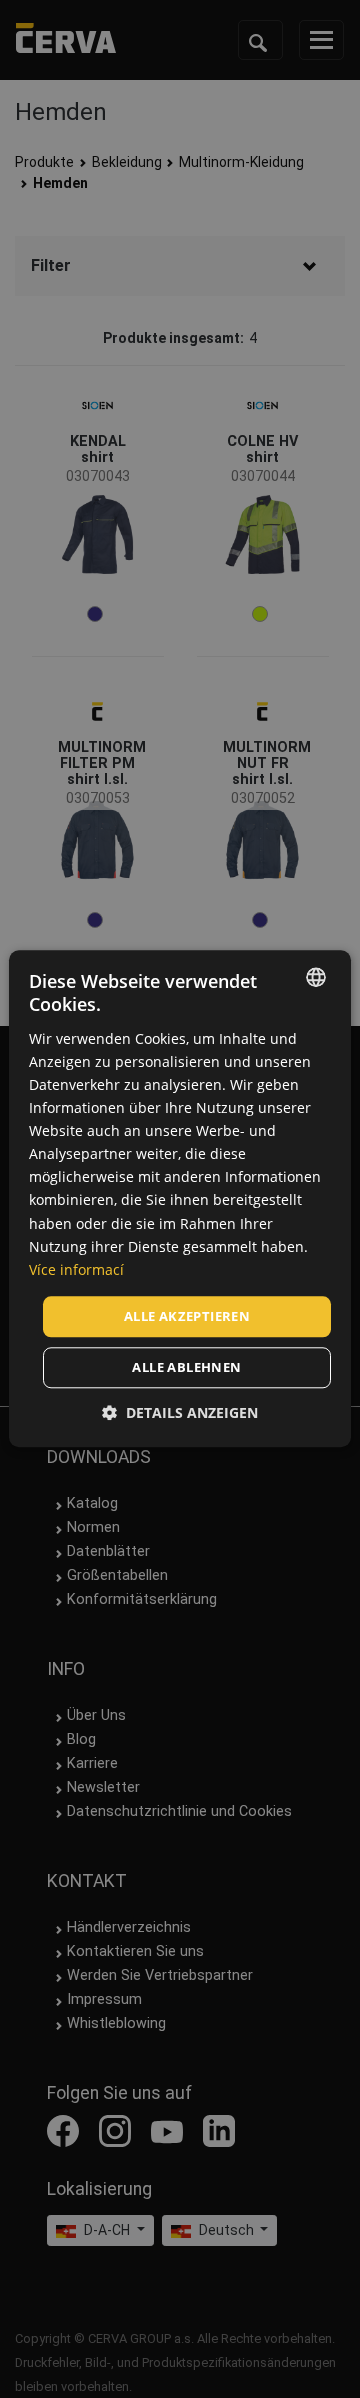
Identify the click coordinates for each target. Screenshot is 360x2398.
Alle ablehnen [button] (186, 1368)
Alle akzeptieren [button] (187, 1316)
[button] (180, 1413)
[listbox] (316, 977)
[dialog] (180, 1198)
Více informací (76, 1269)
